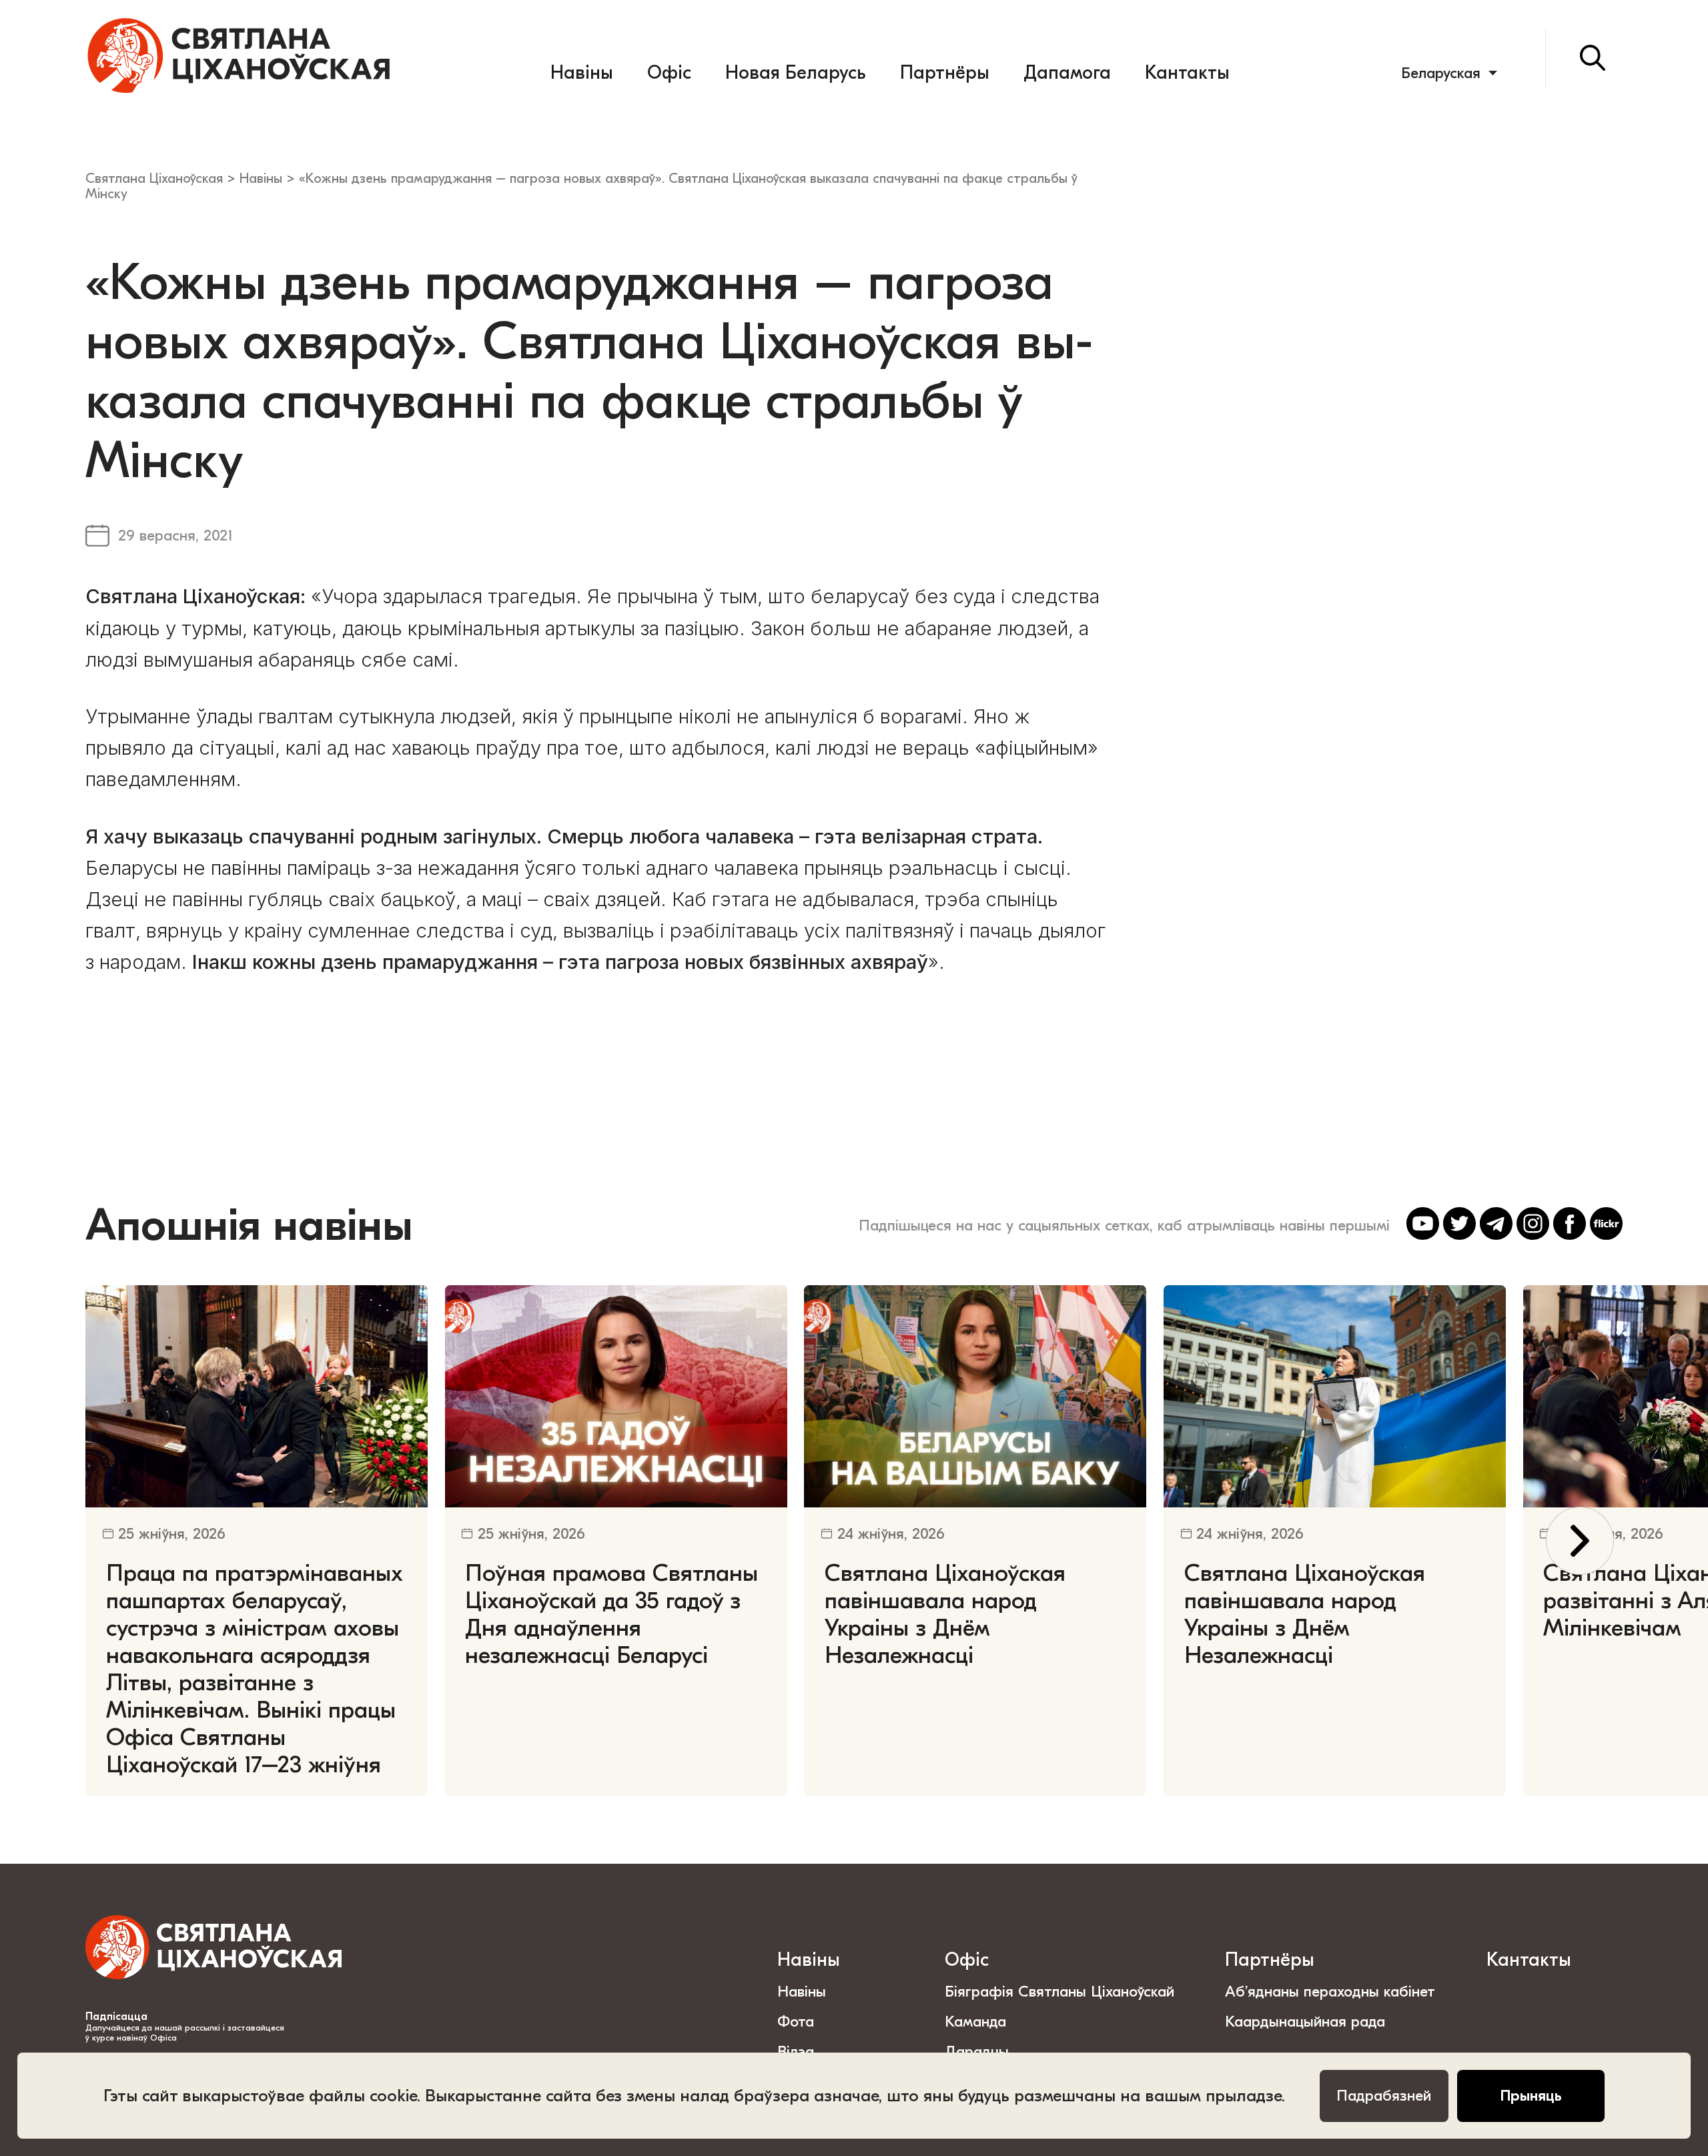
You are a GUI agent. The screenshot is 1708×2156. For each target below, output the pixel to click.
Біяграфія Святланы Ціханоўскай (1059, 1992)
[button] (1580, 1541)
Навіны (582, 73)
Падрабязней (1384, 2096)
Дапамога (1067, 73)
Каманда (975, 2022)
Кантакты (1187, 73)
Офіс (669, 73)
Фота (796, 2022)
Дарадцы (977, 2052)
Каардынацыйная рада (1305, 2022)
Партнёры (945, 73)
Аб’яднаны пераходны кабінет (1330, 1992)
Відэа (796, 2052)
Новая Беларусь (795, 73)
